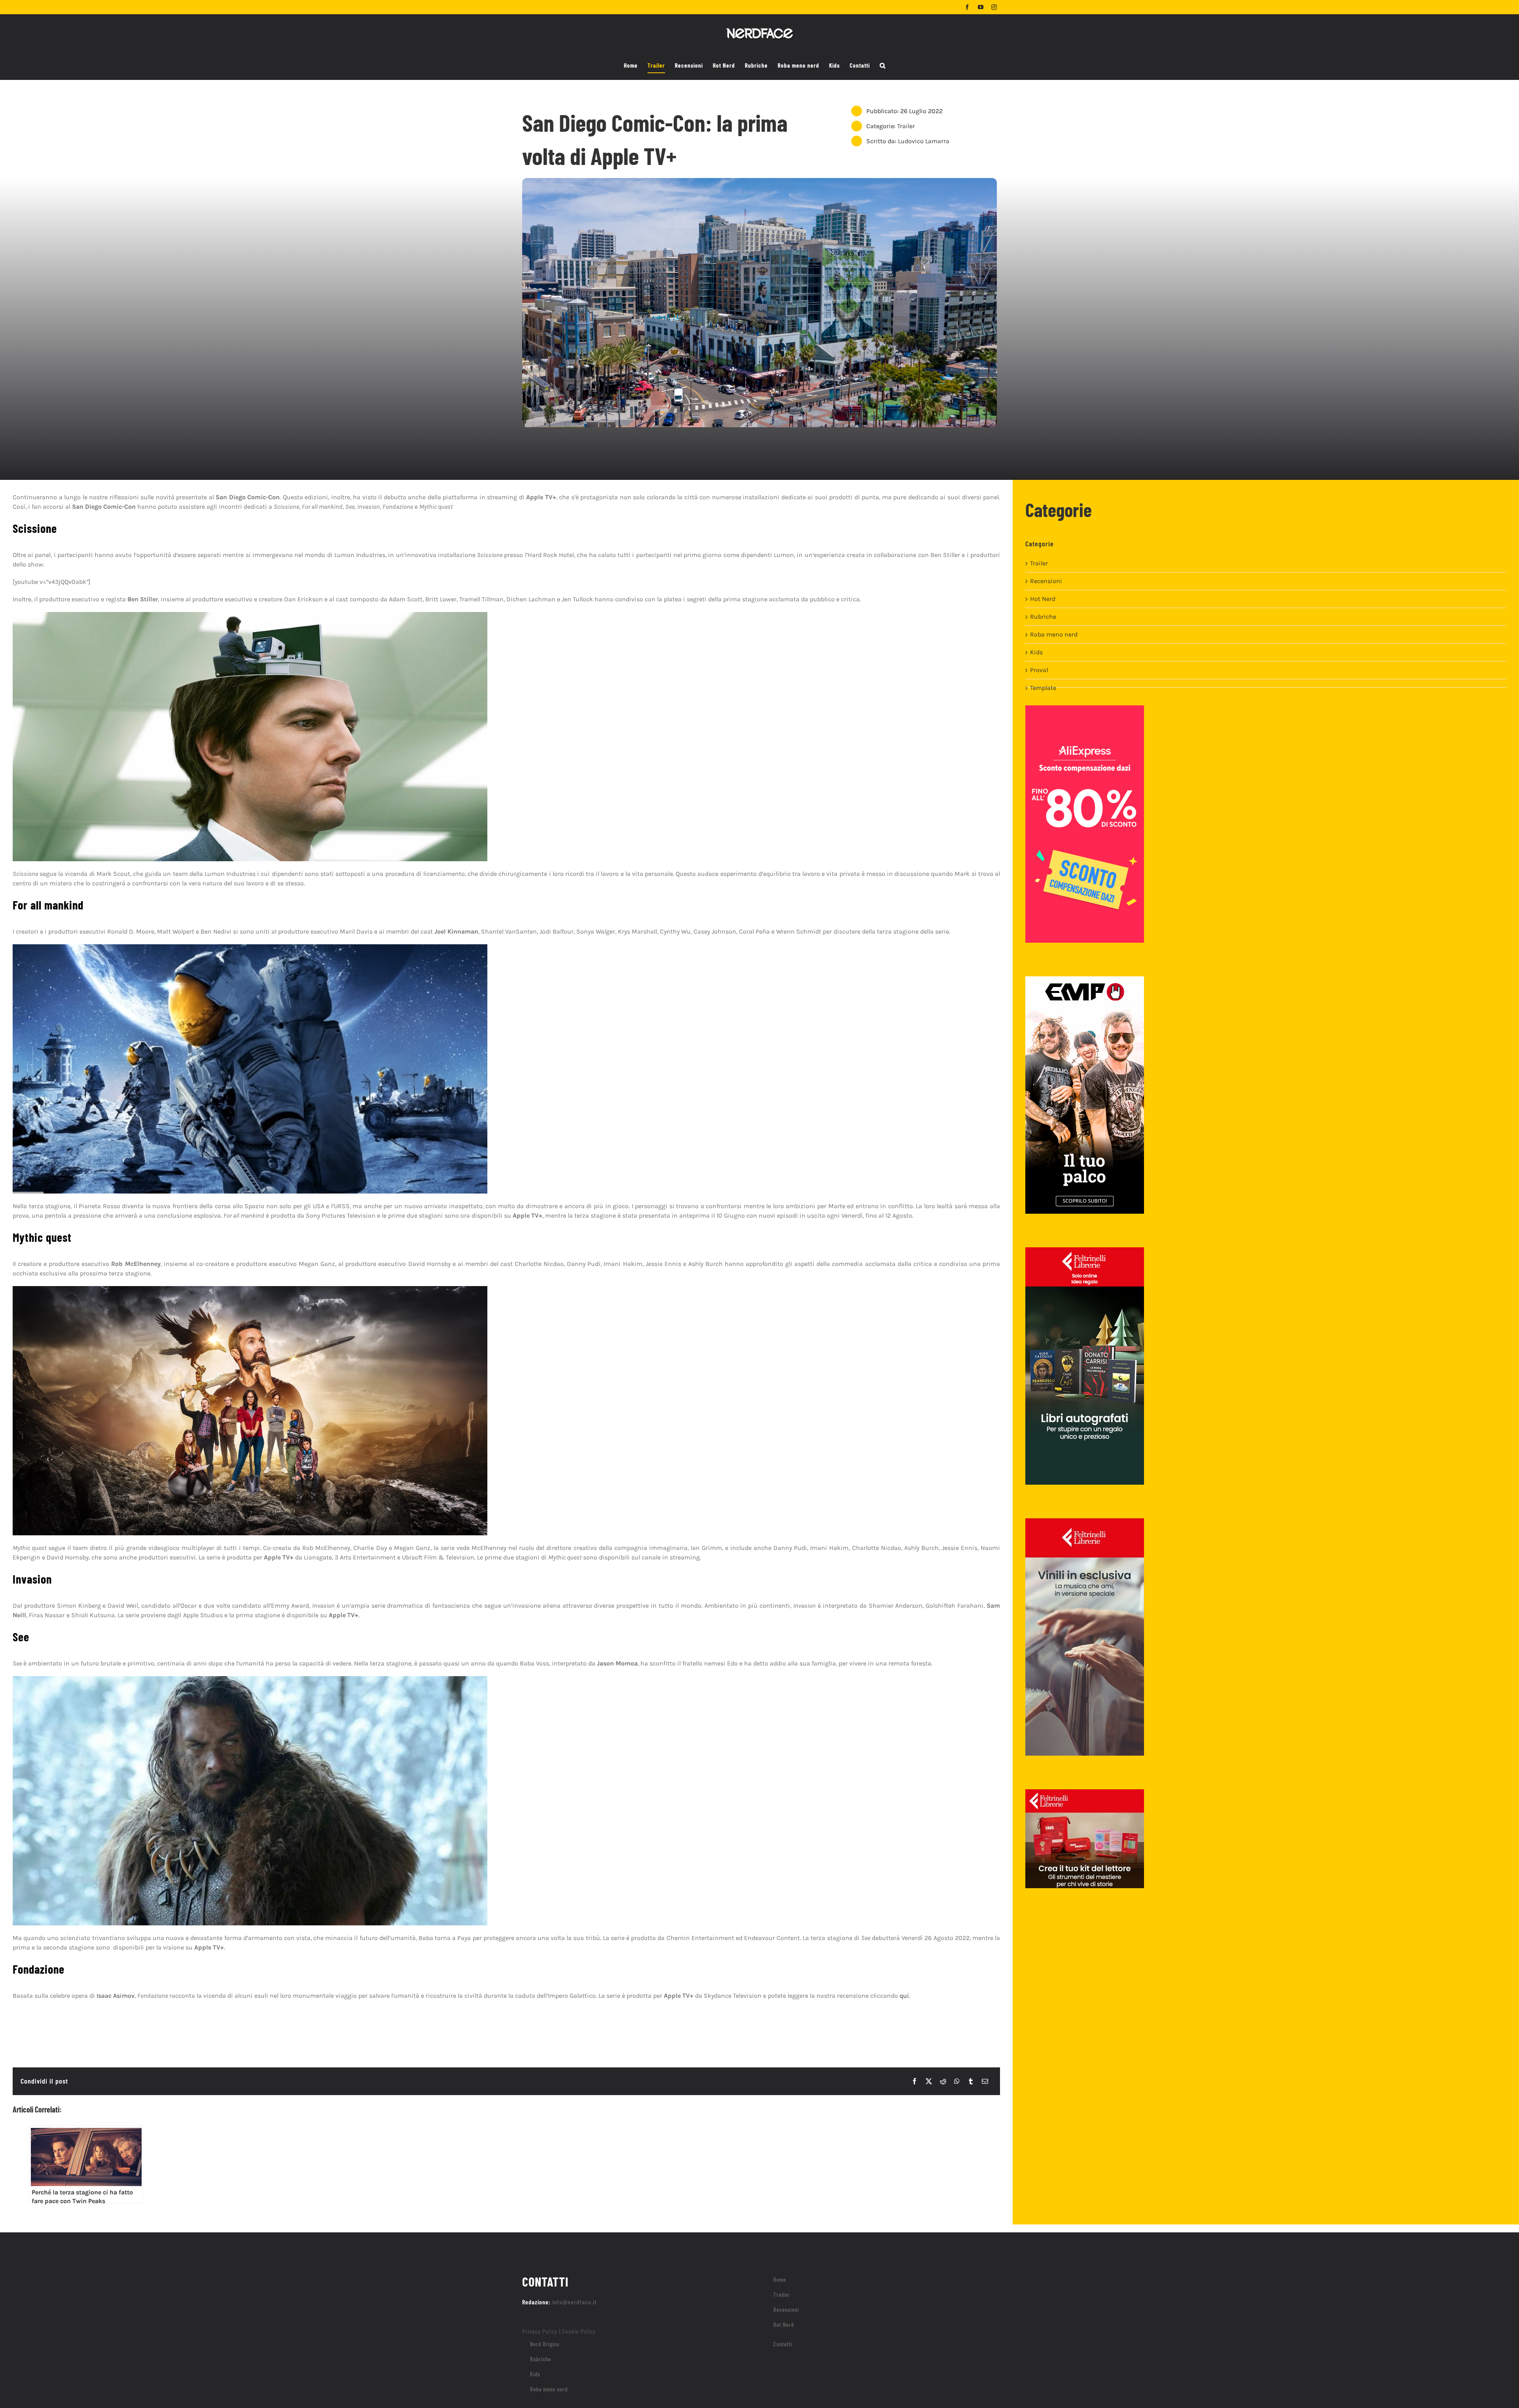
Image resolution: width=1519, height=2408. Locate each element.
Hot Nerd (1043, 599)
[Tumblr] (971, 2081)
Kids (1036, 652)
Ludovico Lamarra (924, 141)
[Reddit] (943, 2081)
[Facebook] (915, 2081)
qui (904, 1996)
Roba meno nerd (1054, 634)
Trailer (906, 126)
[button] (883, 66)
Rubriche (1043, 617)
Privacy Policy (540, 2331)
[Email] (985, 2081)
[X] (929, 2081)
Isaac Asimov (116, 1996)
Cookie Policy (579, 2331)
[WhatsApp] (957, 2081)
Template (1043, 688)
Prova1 (1039, 670)
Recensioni (1046, 581)
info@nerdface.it (575, 2302)
